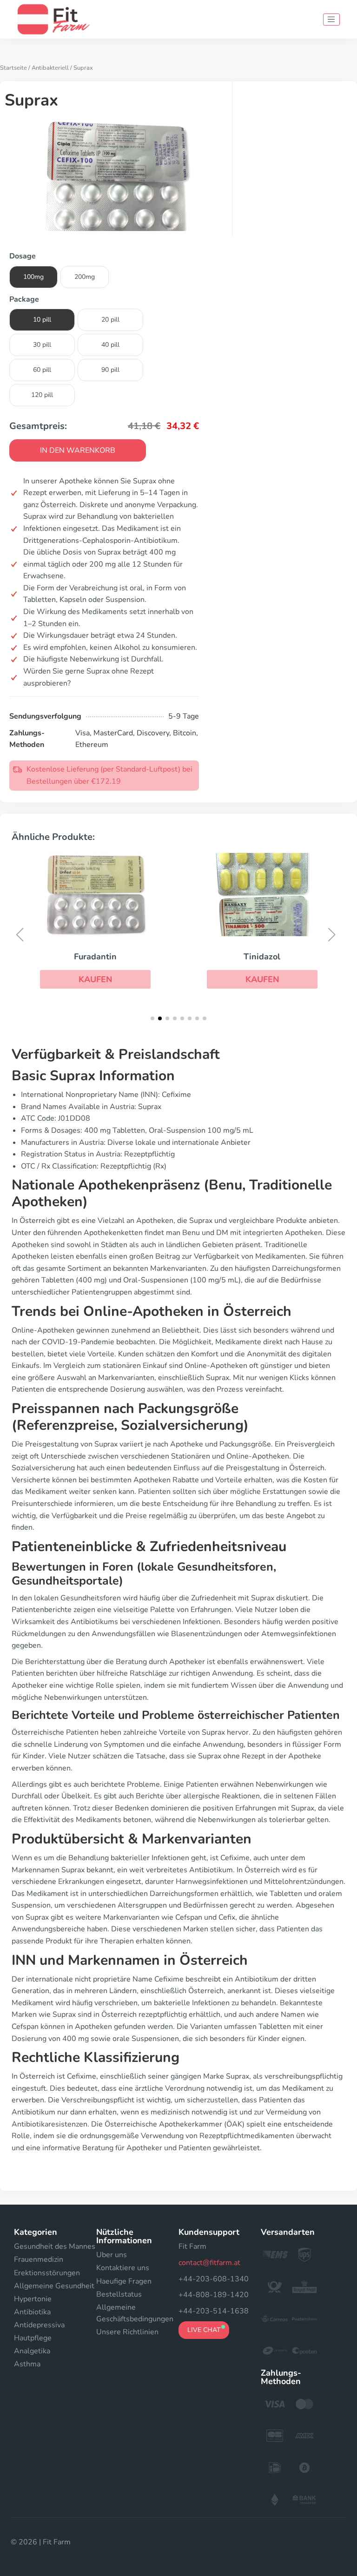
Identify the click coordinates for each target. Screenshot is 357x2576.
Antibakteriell (50, 68)
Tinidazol (262, 957)
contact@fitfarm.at (209, 2263)
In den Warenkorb (78, 450)
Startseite (13, 68)
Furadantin (95, 957)
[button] (95, 979)
